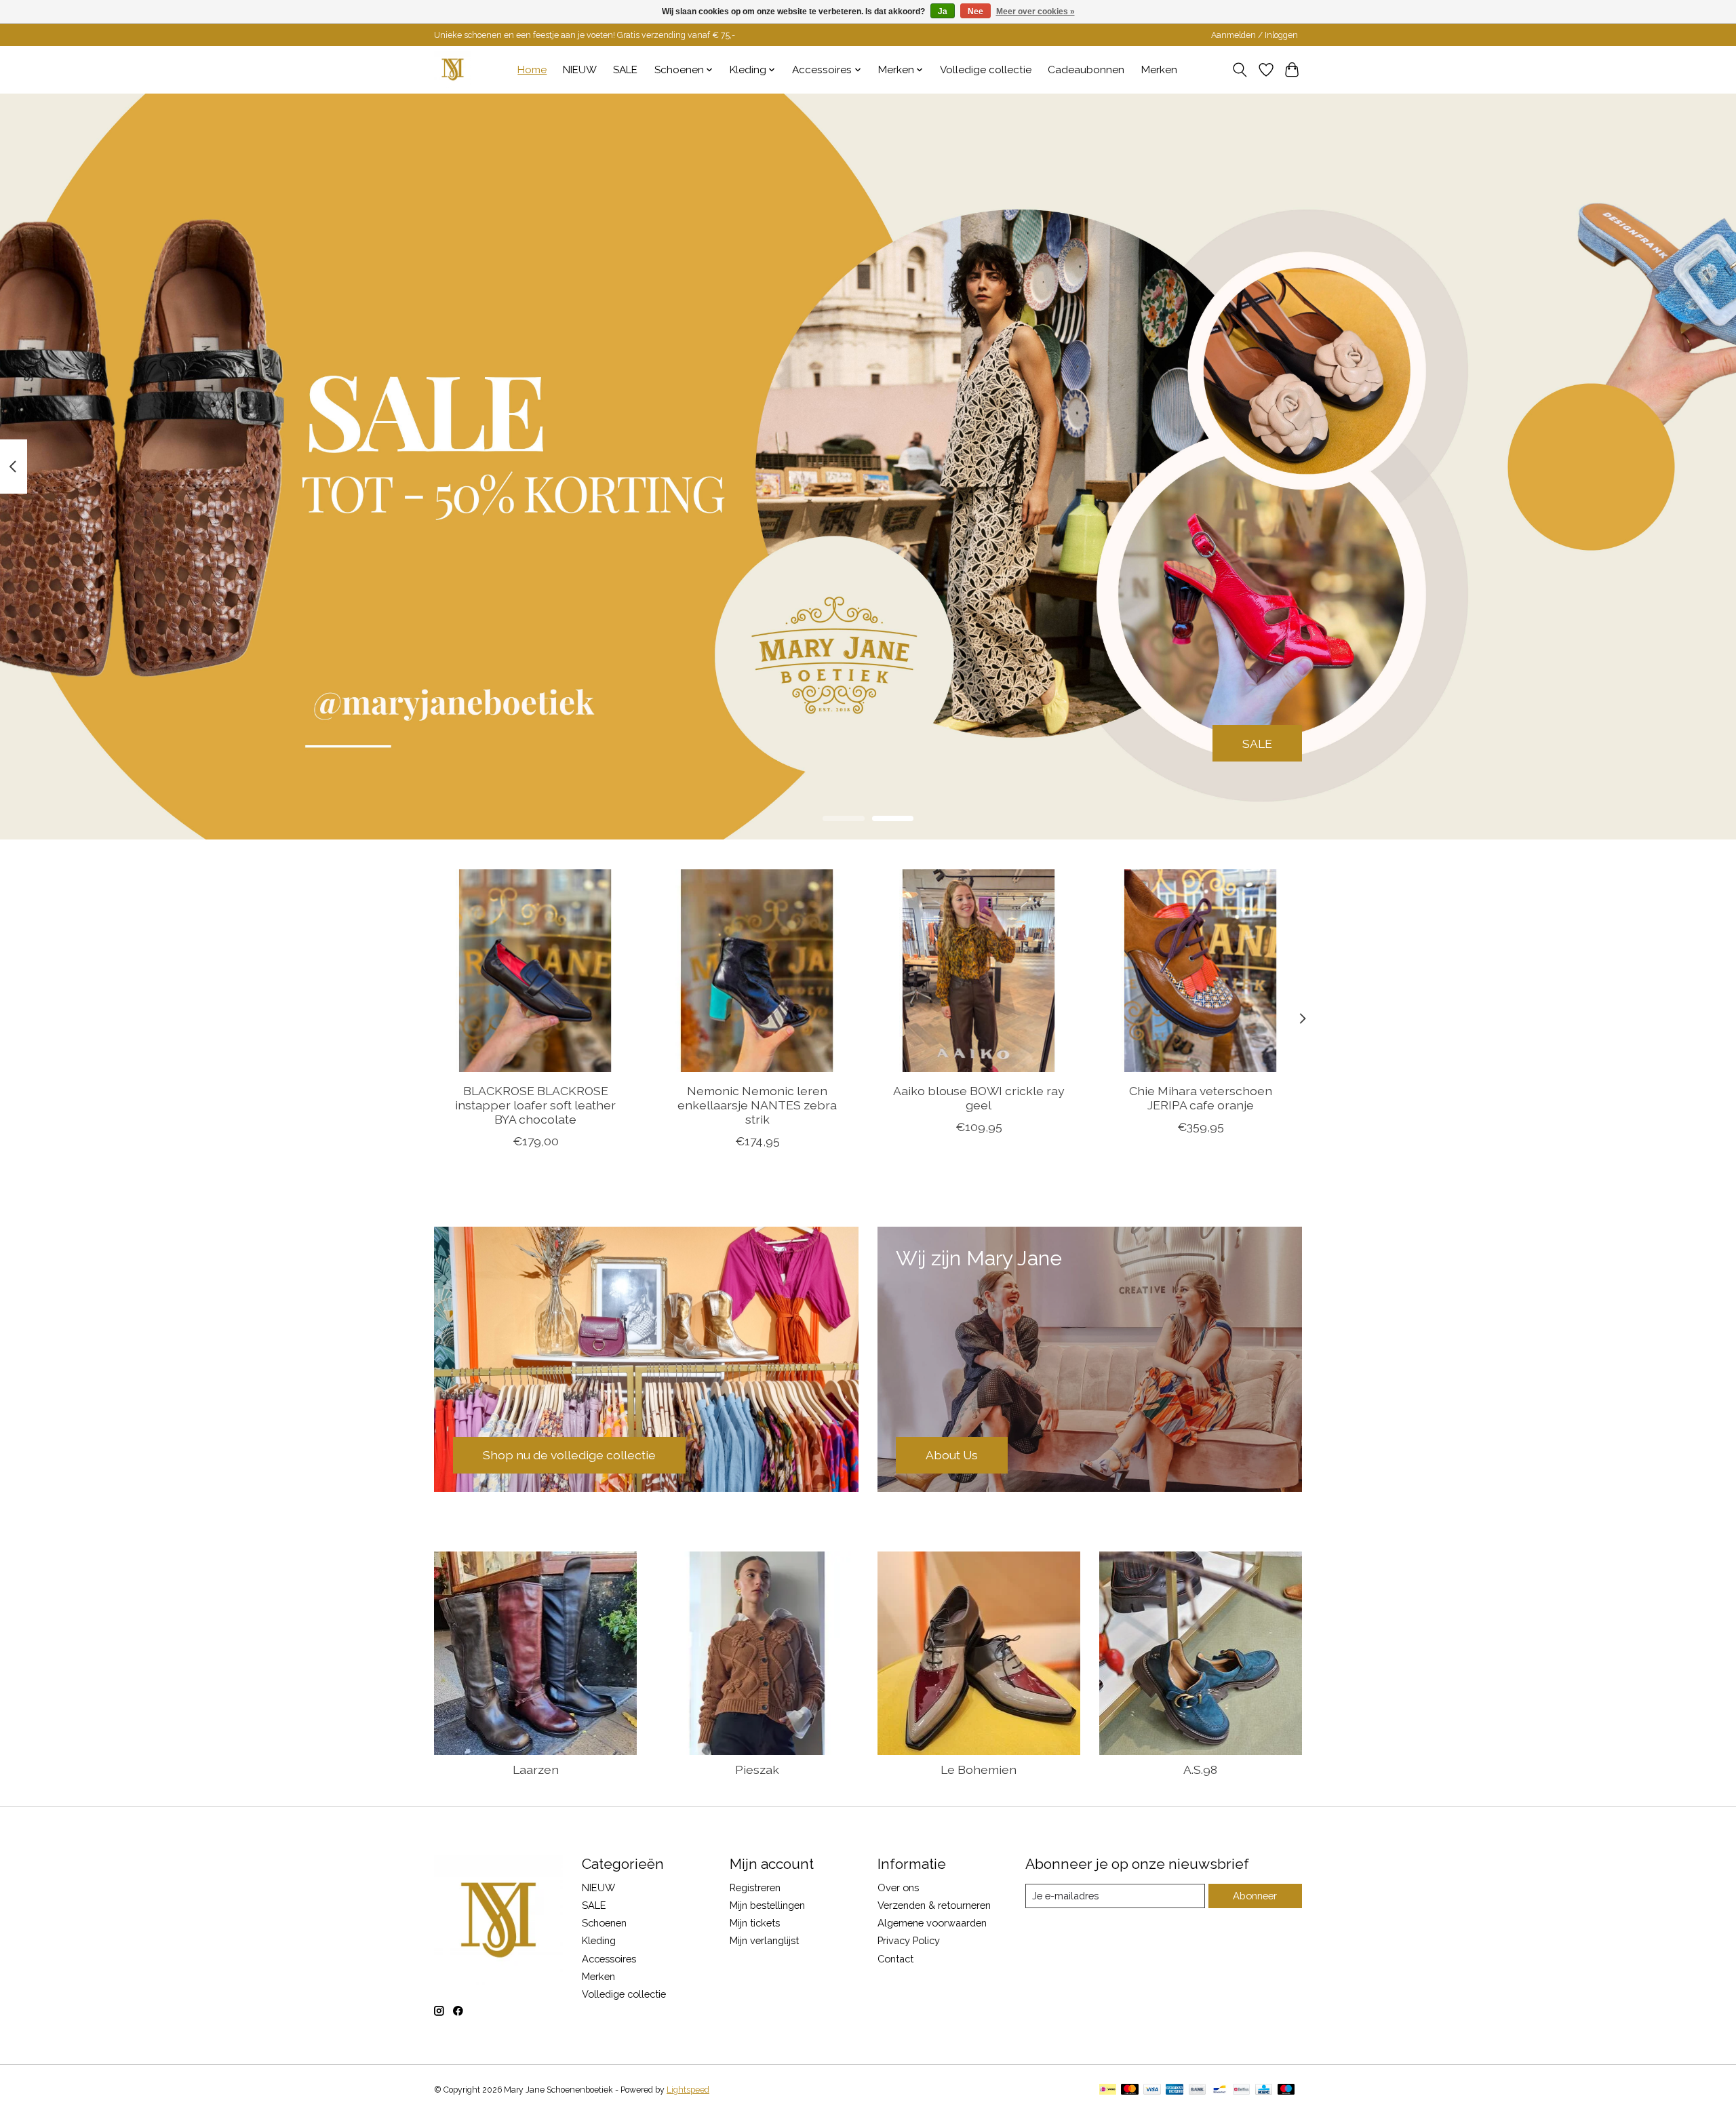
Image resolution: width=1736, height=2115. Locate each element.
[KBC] (1264, 2090)
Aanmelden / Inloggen (1255, 35)
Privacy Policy (909, 1940)
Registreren (755, 1887)
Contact (895, 1959)
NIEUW (580, 70)
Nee (975, 12)
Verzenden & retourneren (934, 1905)
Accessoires (609, 1959)
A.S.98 (1200, 1770)
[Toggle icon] (1240, 70)
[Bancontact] (1220, 2090)
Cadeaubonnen (1086, 70)
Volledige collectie (986, 70)
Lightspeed (688, 2090)
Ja (943, 12)
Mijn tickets (755, 1923)
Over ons (898, 1887)
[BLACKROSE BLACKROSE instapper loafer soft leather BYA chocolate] (535, 971)
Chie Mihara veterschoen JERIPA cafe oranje (1201, 1098)
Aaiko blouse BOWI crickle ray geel (979, 1098)
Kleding (599, 1940)
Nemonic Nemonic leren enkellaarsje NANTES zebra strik (757, 1105)
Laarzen (536, 1770)
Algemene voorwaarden (932, 1923)
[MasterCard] (1130, 2090)
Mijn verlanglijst (764, 1940)
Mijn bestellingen (767, 1905)
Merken (1159, 70)
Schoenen (604, 1923)
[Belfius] (1241, 2090)
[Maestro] (1286, 2090)
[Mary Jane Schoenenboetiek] (453, 70)
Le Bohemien (979, 1770)
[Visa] (1152, 2090)
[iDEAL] (1108, 2090)
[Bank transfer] (1198, 2090)
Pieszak (757, 1770)
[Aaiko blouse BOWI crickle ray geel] (979, 971)
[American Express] (1175, 2090)
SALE (625, 70)
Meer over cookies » (1035, 12)
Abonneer (1255, 1896)
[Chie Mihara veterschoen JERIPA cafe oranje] (1201, 971)
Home (532, 70)
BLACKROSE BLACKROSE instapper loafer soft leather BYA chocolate (535, 1105)
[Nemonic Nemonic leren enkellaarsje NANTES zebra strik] (757, 971)
